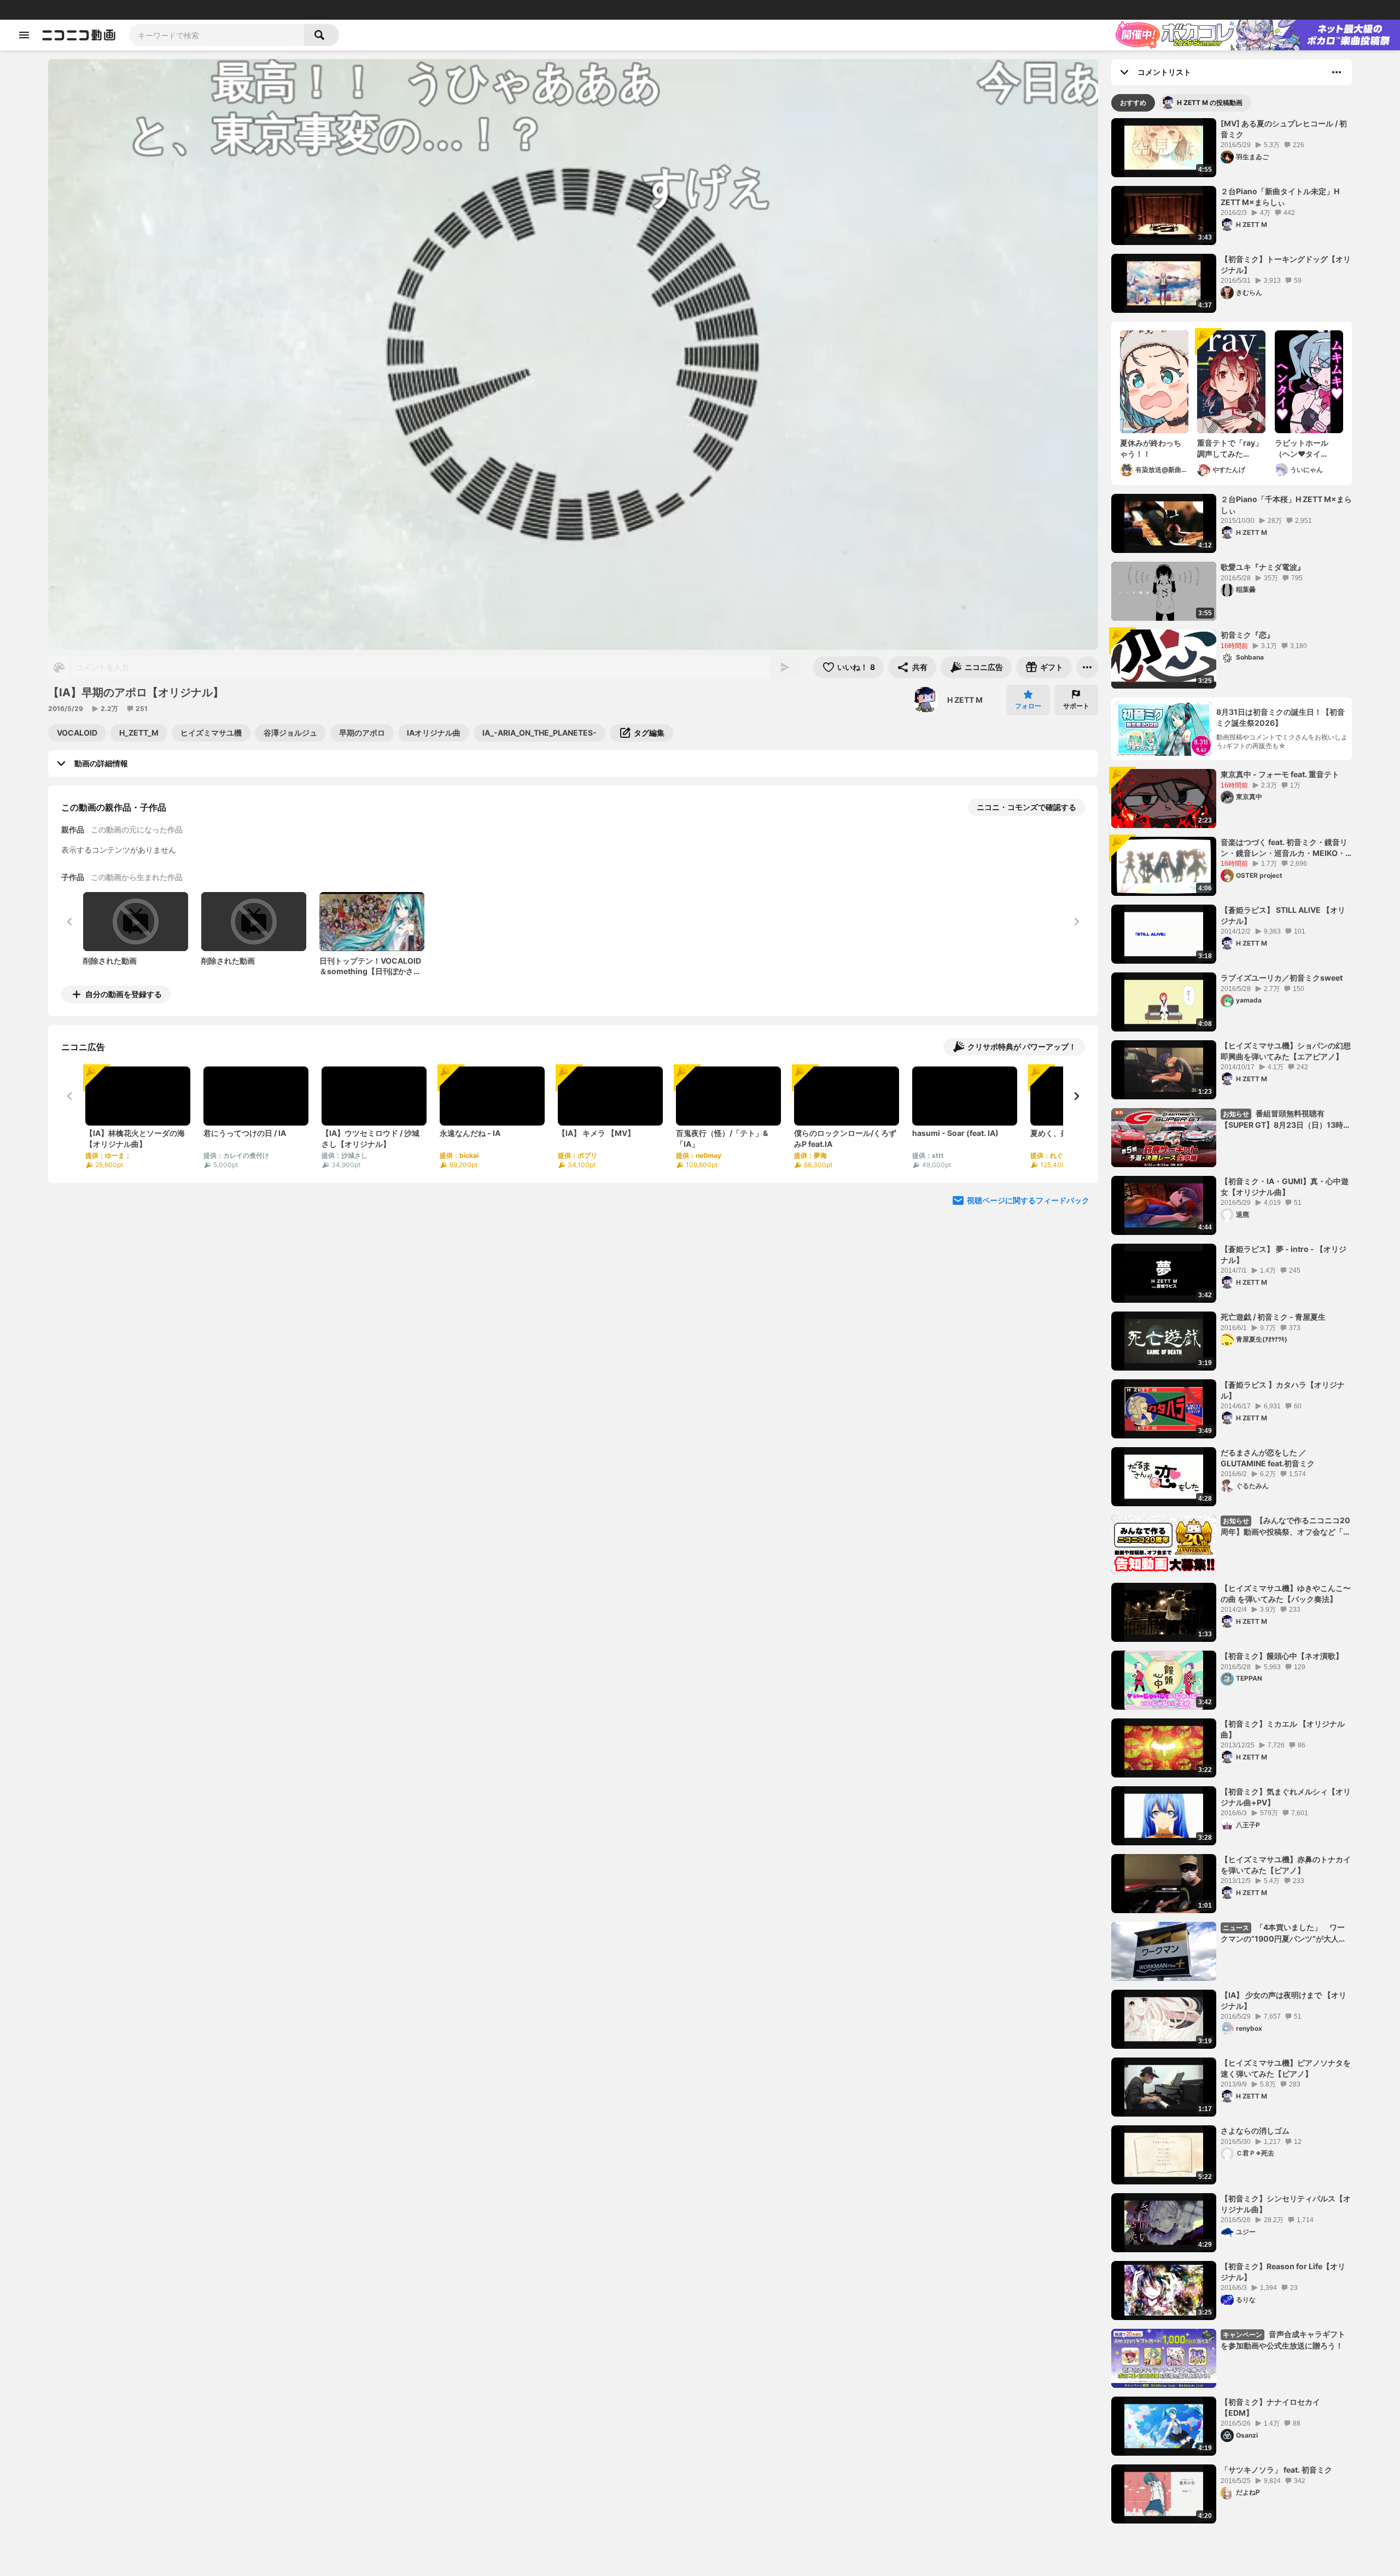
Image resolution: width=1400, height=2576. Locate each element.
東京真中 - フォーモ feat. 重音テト (1280, 774)
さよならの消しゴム (1255, 2131)
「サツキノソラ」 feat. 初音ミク (1276, 2470)
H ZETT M (965, 700)
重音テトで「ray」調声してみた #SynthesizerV (1230, 448)
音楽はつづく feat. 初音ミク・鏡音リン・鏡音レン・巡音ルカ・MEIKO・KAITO (1284, 848)
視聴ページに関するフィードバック (1028, 1200)
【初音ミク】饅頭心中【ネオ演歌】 (1282, 1656)
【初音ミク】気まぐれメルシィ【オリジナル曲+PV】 (1286, 1797)
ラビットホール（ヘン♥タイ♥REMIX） (1302, 448)
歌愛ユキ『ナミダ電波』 (1263, 567)
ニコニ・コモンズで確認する (1026, 807)
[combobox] (217, 35)
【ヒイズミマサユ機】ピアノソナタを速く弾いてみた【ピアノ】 (1286, 2068)
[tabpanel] (1232, 1321)
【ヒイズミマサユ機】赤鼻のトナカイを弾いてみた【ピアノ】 (1286, 1865)
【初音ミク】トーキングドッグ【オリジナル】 (1286, 264)
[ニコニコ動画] (79, 35)
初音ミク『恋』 (1247, 635)
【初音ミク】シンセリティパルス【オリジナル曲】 (1286, 2204)
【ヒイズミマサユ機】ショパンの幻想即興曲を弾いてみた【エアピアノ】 (1286, 1051)
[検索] (322, 35)
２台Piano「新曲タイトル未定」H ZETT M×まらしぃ (1280, 197)
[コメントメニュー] (1337, 72)
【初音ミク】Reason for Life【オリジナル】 (1283, 2272)
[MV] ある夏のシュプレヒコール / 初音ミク (1284, 129)
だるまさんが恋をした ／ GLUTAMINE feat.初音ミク (1268, 1458)
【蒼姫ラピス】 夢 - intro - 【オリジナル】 (1284, 1254)
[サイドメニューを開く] (24, 35)
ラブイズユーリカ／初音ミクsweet (1282, 978)
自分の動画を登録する (124, 994)
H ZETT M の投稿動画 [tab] (1210, 103)
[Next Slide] (1076, 1096)
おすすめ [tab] (1133, 103)
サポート (1076, 706)
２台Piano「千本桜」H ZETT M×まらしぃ (1286, 505)
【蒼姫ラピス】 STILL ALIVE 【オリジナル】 (1283, 915)
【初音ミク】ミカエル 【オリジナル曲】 (1283, 1729)
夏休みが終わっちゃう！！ (1151, 448)
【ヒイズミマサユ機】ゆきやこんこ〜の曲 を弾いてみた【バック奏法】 (1286, 1593)
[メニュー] (1087, 667)
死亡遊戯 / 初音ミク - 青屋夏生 (1273, 1317)
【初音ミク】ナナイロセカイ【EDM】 (1270, 2407)
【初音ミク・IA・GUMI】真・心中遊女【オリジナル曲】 (1285, 1187)
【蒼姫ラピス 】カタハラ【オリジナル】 (1283, 1390)
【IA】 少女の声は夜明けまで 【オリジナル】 (1284, 2000)
